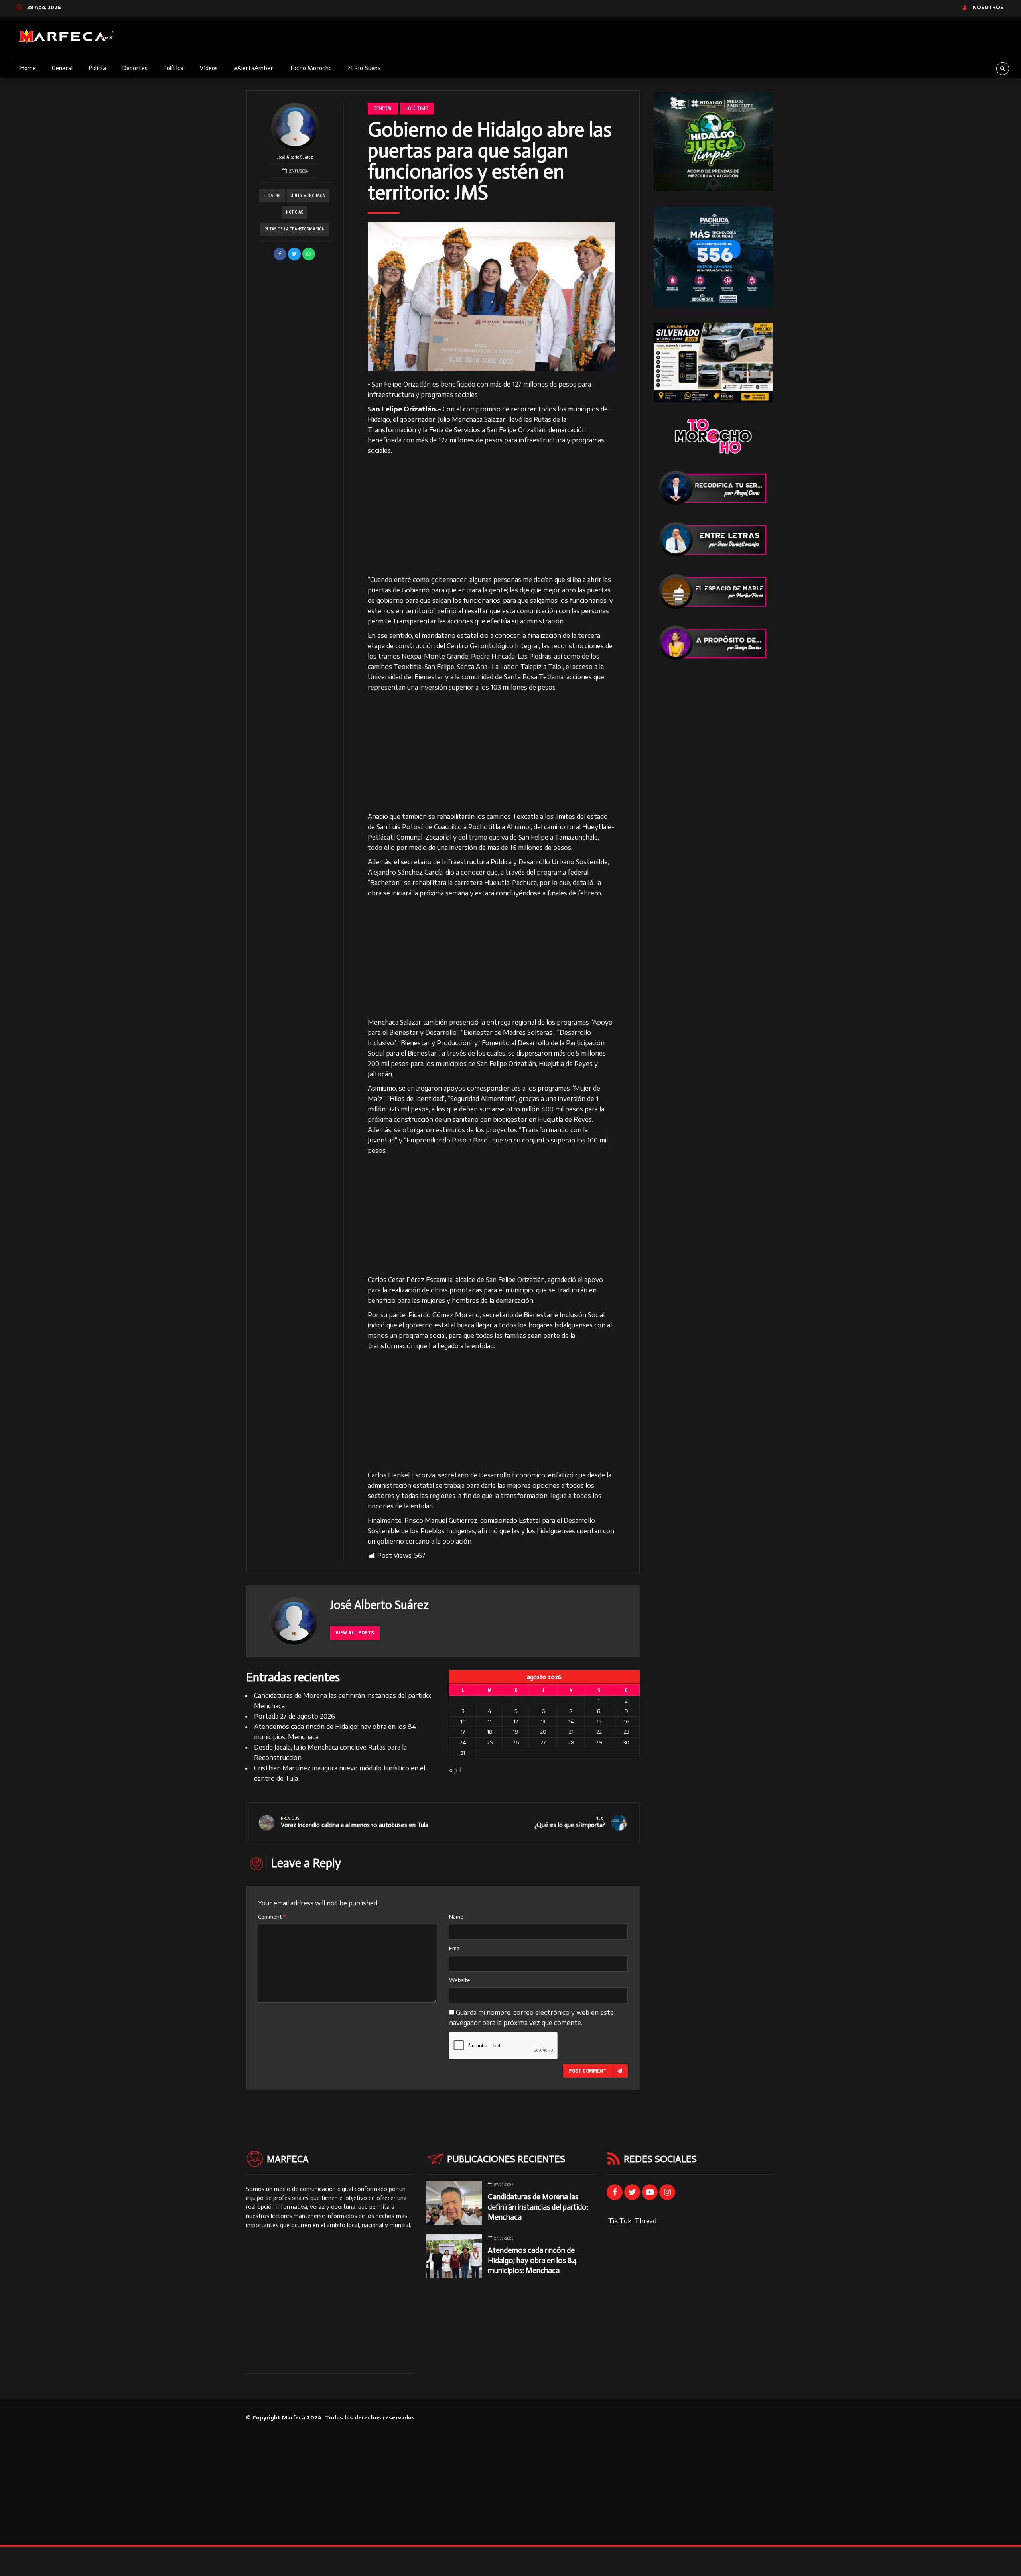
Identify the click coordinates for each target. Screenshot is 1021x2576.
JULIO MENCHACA (308, 196)
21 (571, 1732)
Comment (272, 1917)
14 (571, 1721)
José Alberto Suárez (295, 157)
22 (599, 1732)
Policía (97, 68)
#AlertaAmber (253, 68)
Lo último (417, 108)
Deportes (135, 68)
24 (463, 1742)
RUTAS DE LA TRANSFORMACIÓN (295, 229)
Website (460, 1980)
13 (543, 1721)
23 (626, 1732)
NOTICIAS (295, 212)
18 (490, 1732)
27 (543, 1742)
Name (456, 1917)
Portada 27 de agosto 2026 (295, 1716)
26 (516, 1742)
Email (455, 1948)
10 (463, 1721)
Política (173, 68)
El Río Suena (364, 68)
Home (28, 68)
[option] (492, 297)
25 (490, 1742)
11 (490, 1721)
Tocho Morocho (310, 68)
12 (516, 1721)
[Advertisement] (492, 515)
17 (463, 1732)
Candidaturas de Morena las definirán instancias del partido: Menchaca (538, 2207)
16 (626, 1721)
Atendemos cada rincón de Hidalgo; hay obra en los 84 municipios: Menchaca (532, 2260)
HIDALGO (272, 196)
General (62, 68)
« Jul (455, 1770)
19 (516, 1732)
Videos (209, 68)
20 (543, 1732)
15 (599, 1721)
